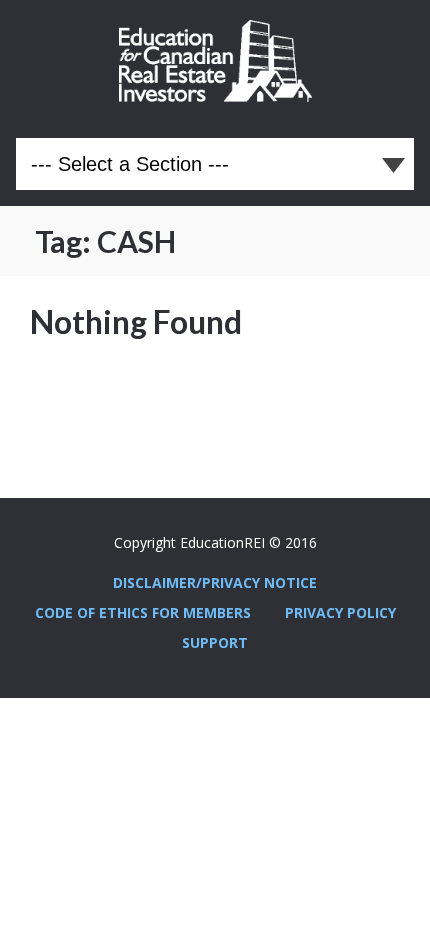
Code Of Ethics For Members (143, 612)
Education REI (215, 61)
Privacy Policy (340, 612)
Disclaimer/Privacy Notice (215, 582)
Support (215, 642)
